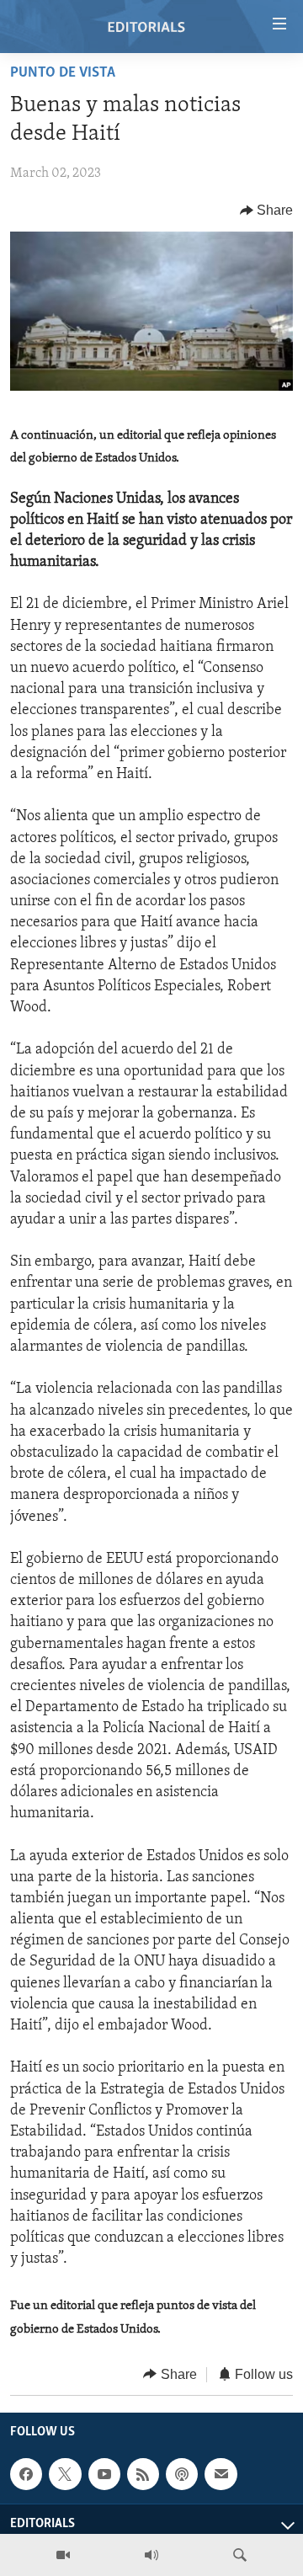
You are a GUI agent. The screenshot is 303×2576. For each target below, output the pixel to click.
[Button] (267, 211)
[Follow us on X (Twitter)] (65, 2474)
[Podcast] (182, 2474)
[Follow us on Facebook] (26, 2474)
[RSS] (143, 2474)
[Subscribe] (221, 2474)
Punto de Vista (63, 73)
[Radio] (151, 2555)
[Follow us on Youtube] (104, 2474)
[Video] (63, 2555)
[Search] (240, 2555)
